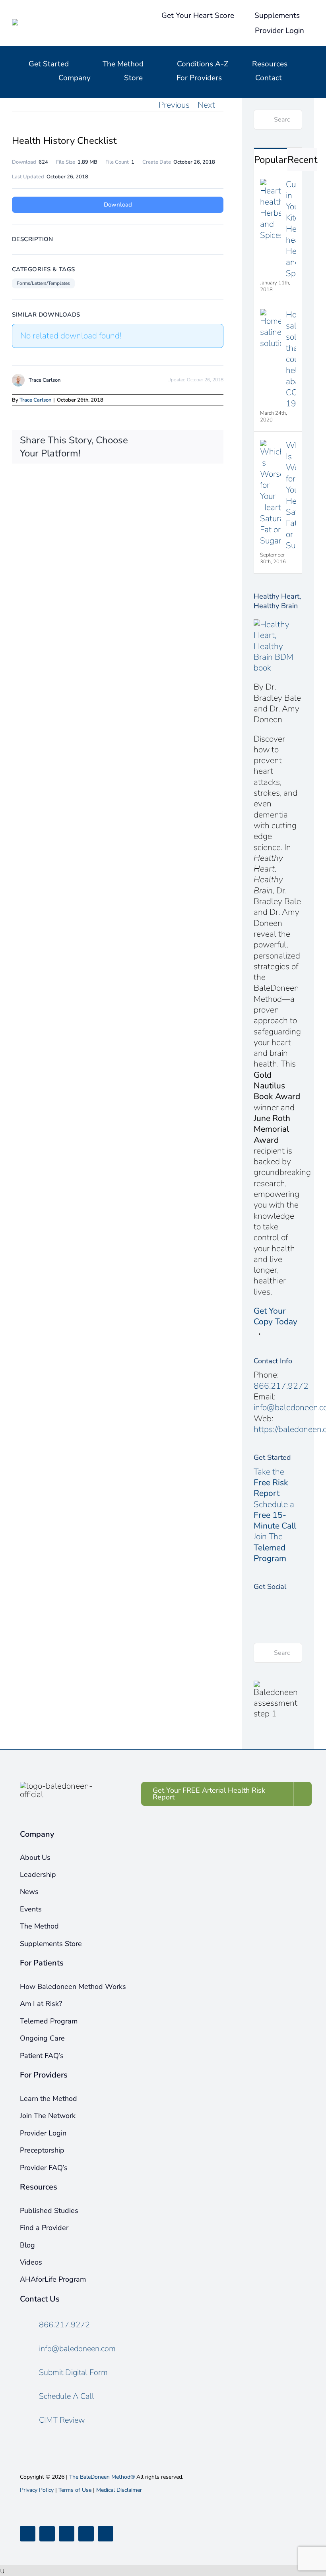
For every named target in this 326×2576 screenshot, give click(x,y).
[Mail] (270, 1616)
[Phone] (282, 1616)
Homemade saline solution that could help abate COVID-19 (291, 359)
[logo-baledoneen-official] (60, 23)
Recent (302, 160)
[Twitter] (270, 1601)
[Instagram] (282, 1601)
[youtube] (86, 2534)
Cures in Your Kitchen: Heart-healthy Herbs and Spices (291, 229)
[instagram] (67, 2534)
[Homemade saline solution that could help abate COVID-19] (270, 315)
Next (206, 105)
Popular (271, 160)
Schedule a (275, 1515)
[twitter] (47, 2534)
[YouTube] (295, 1601)
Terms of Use (75, 2490)
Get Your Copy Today (276, 1316)
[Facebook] (257, 1601)
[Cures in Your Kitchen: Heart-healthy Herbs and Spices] (270, 184)
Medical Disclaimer (119, 2490)
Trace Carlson (35, 400)
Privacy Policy (37, 2490)
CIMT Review (62, 2420)
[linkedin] (106, 2534)
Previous (174, 105)
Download (118, 205)
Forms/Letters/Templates (43, 283)
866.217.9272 (281, 1386)
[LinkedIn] (257, 1616)
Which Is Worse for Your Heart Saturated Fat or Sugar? (291, 495)
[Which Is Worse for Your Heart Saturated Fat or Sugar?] (270, 445)
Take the (271, 1483)
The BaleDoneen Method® (102, 2477)
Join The (270, 1547)
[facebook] (28, 2534)
